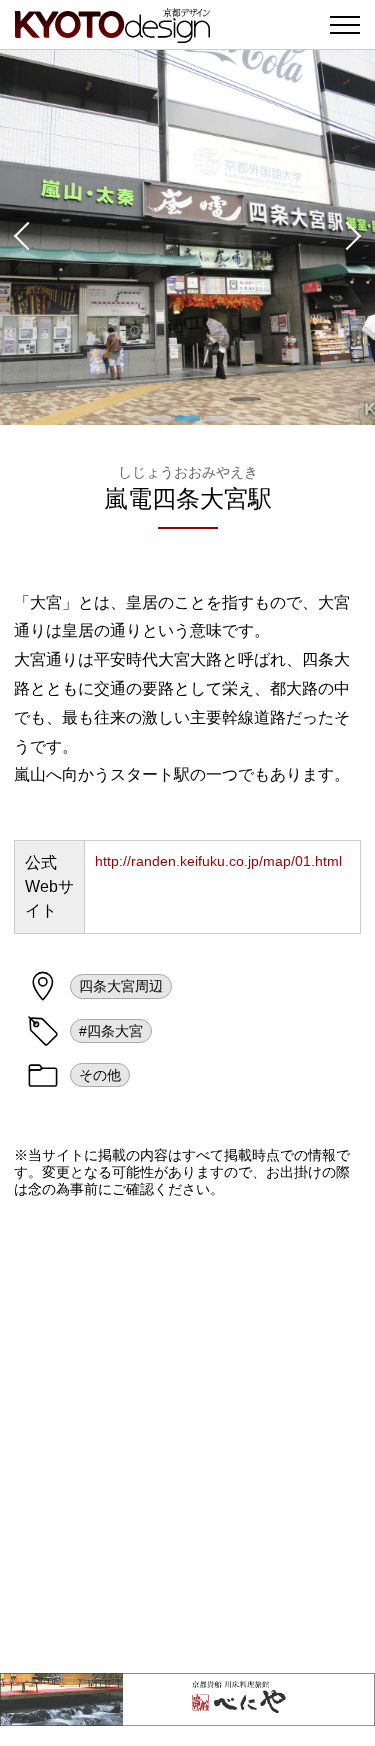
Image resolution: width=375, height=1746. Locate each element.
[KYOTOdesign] (112, 32)
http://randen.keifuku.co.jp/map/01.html (218, 861)
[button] (20, 238)
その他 (100, 1075)
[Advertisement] (187, 1435)
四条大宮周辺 (121, 986)
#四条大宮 (111, 1031)
